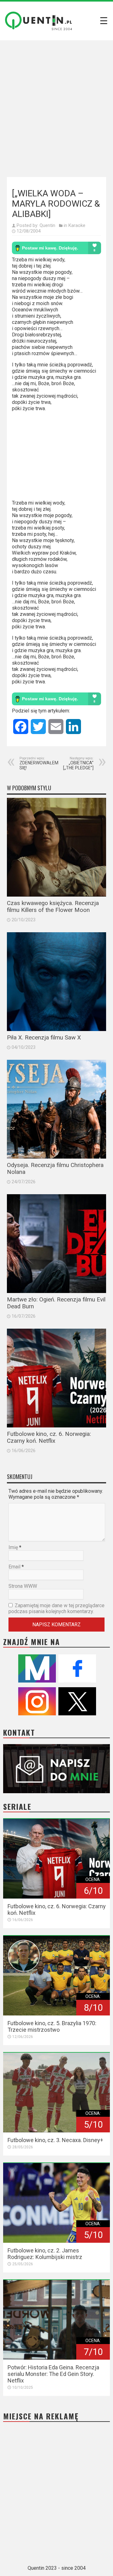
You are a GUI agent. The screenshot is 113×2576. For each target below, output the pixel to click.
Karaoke (77, 225)
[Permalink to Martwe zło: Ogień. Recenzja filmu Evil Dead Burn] (56, 1244)
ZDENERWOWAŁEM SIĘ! (39, 763)
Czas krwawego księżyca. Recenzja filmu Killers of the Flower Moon (53, 907)
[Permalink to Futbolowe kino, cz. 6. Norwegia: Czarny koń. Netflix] (56, 1378)
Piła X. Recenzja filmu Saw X (44, 1038)
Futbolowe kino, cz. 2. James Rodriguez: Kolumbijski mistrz (45, 2254)
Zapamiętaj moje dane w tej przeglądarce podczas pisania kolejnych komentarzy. (56, 1608)
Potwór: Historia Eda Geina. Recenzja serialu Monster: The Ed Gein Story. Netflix (53, 2374)
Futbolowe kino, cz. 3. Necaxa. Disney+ (55, 2140)
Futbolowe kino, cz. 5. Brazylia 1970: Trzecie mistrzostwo (52, 2026)
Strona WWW (23, 1586)
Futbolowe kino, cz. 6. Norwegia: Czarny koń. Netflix (49, 1437)
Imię (13, 1547)
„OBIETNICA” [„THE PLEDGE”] (78, 763)
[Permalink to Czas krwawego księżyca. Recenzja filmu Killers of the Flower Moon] (56, 847)
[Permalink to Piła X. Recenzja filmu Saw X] (56, 982)
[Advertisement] (56, 107)
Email (14, 1567)
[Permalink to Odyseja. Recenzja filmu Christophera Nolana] (56, 1109)
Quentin (47, 225)
